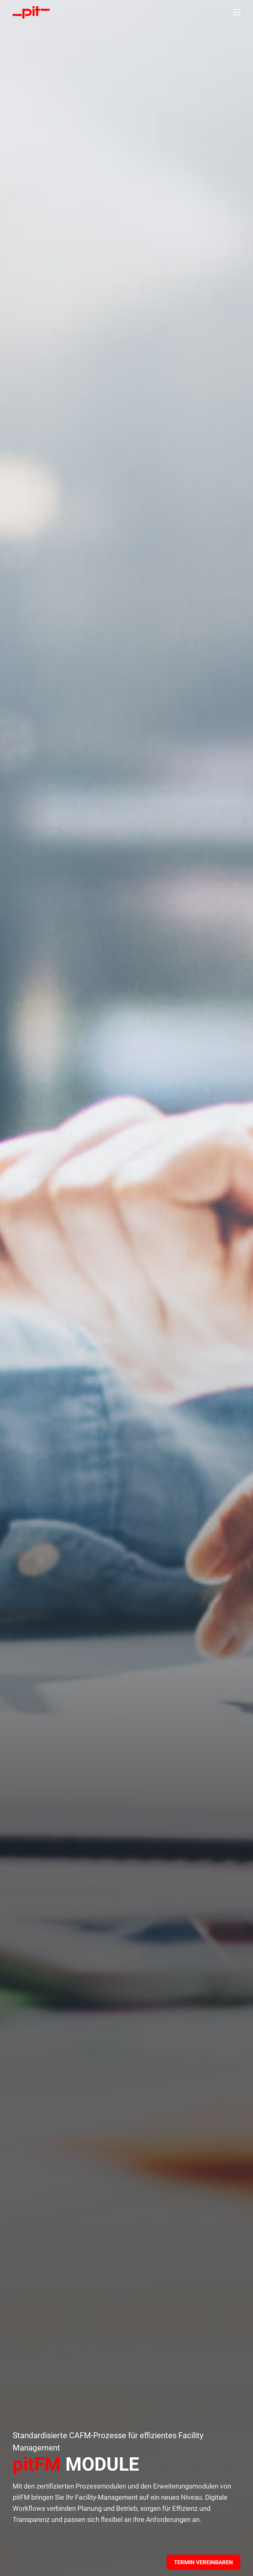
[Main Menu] (237, 12)
